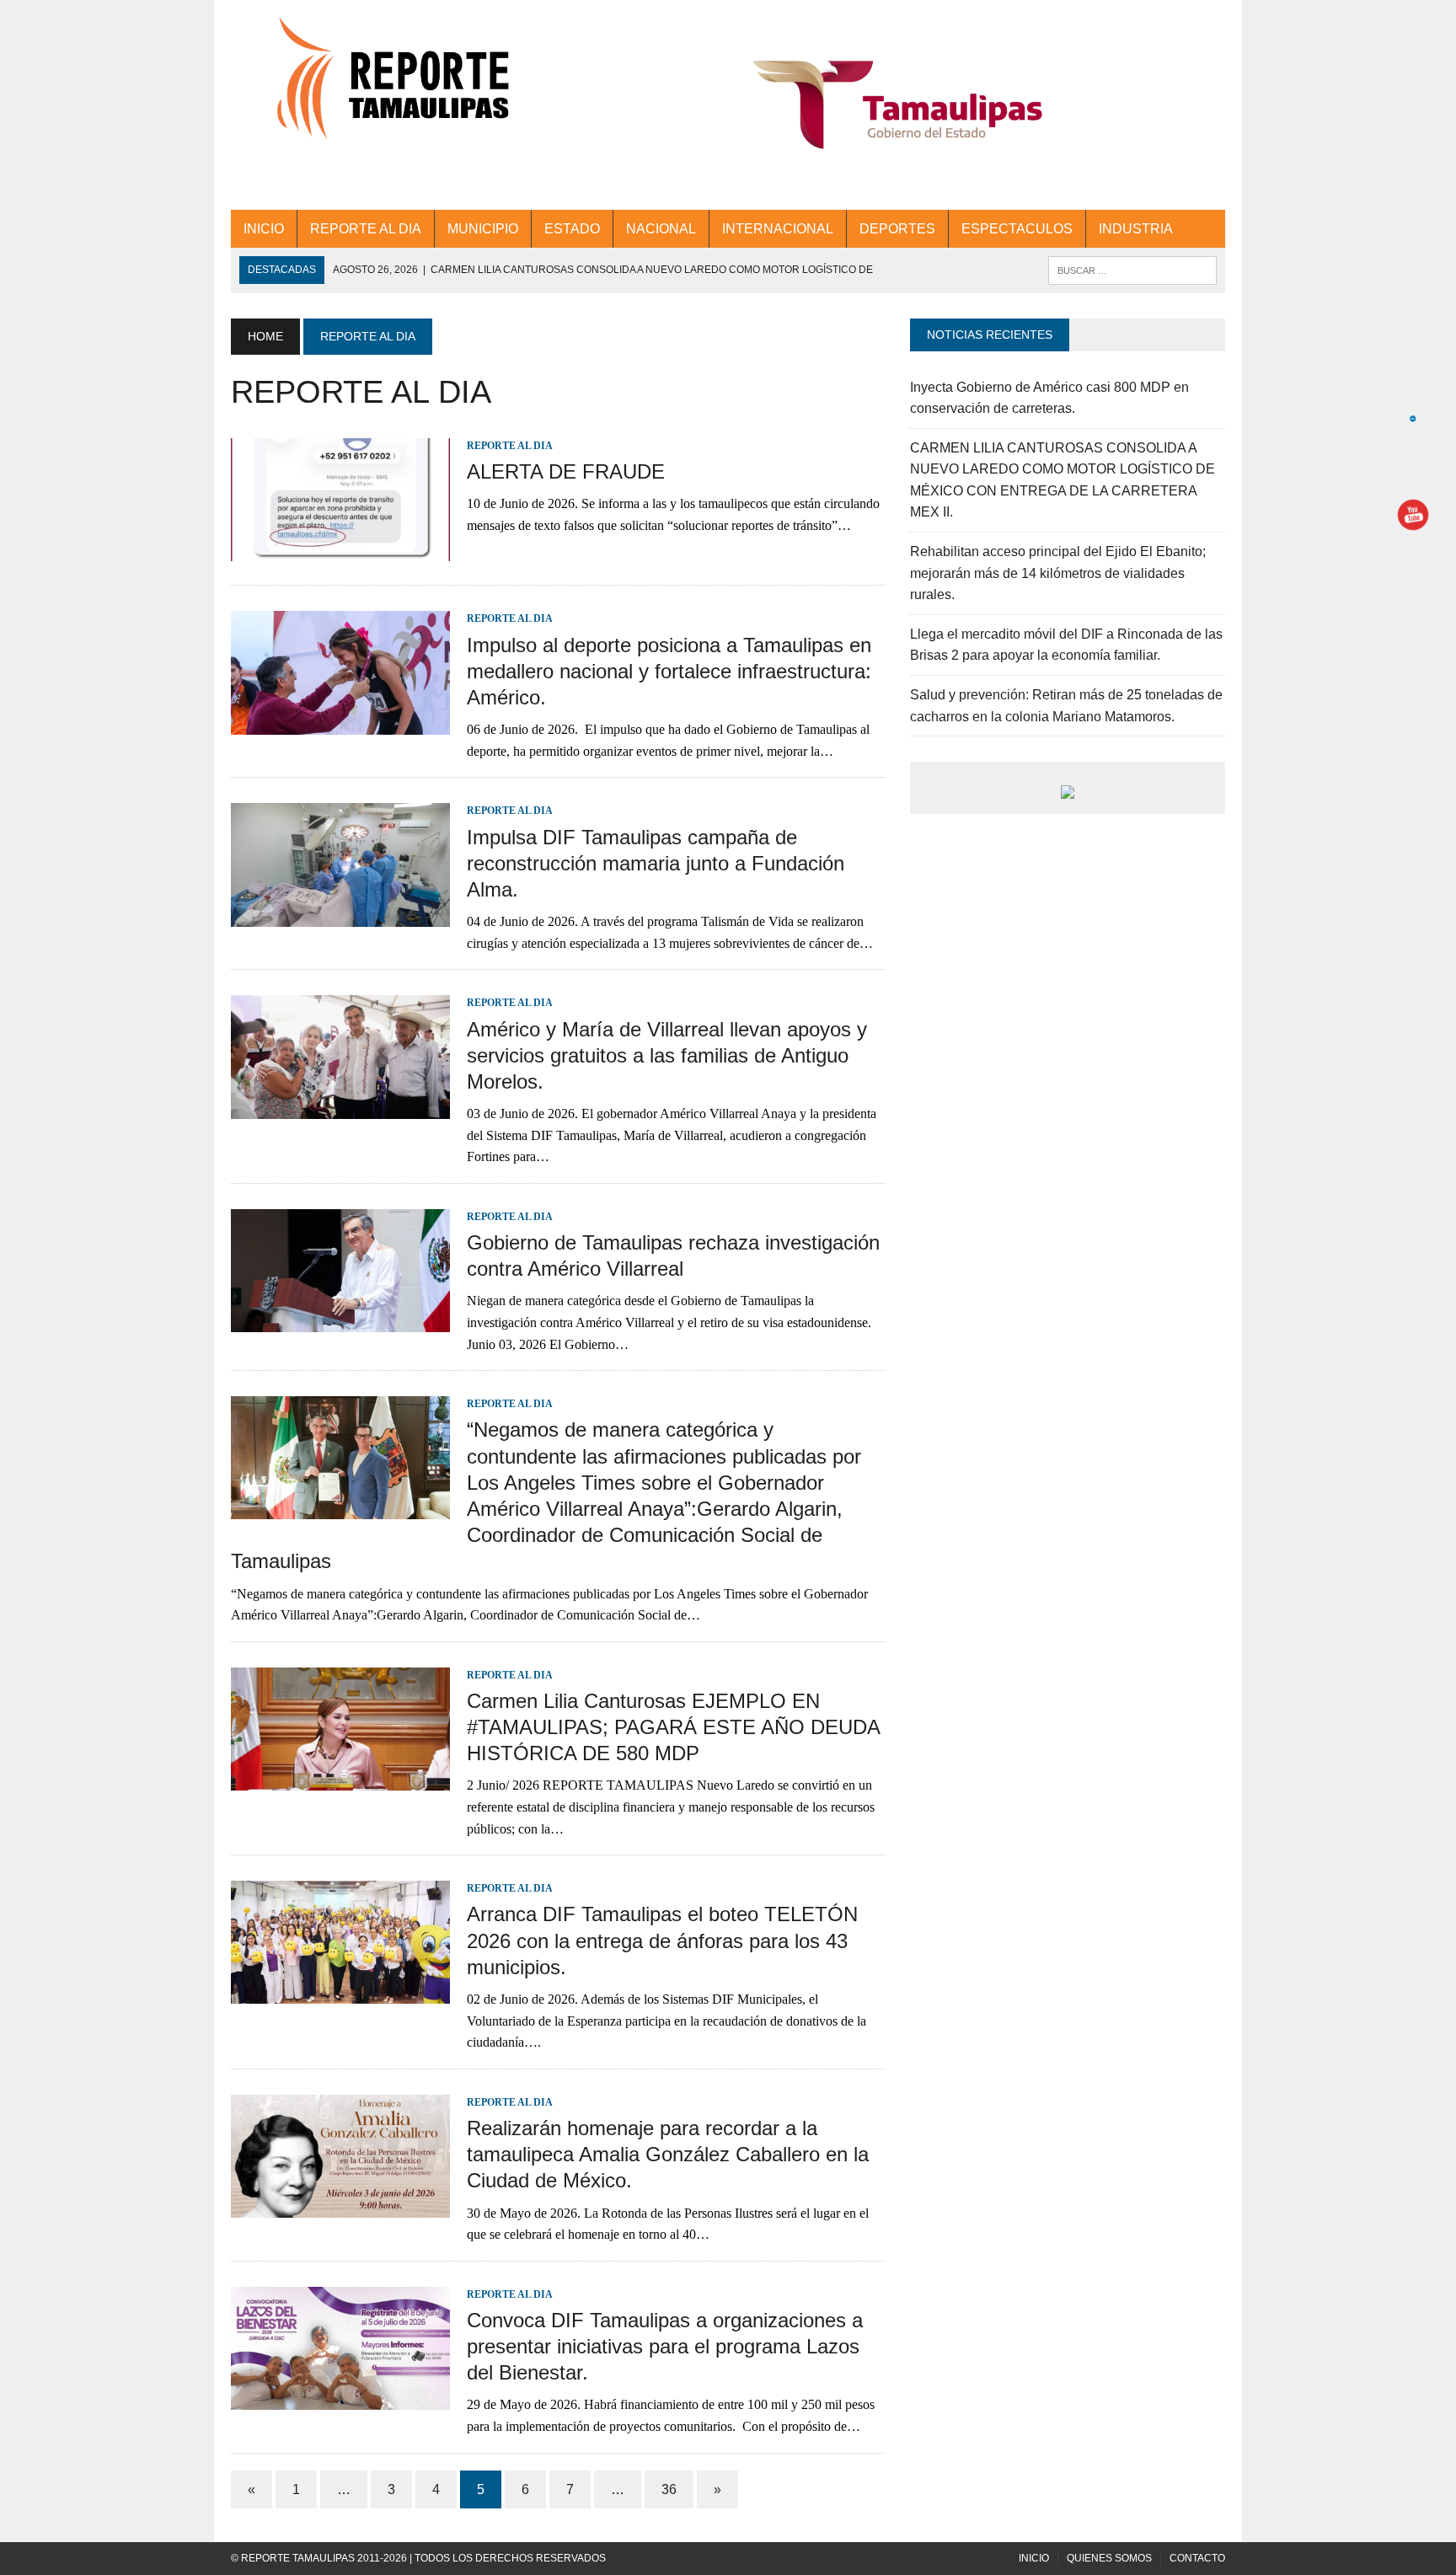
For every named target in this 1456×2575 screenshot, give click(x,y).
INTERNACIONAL (778, 229)
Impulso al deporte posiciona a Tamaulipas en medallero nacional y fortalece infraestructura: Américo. (669, 671)
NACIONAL (661, 229)
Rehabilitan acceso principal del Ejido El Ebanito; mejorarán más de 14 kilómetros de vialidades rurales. (1058, 573)
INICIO (264, 229)
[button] (898, 105)
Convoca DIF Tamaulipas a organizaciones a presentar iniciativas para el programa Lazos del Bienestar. (665, 2346)
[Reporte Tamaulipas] (388, 88)
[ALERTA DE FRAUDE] (340, 551)
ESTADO (572, 229)
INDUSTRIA (1136, 229)
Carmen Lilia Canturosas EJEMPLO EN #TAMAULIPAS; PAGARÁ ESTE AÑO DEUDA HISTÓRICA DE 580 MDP (673, 1727)
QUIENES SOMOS (1109, 2558)
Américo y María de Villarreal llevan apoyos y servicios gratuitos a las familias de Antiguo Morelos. (667, 1055)
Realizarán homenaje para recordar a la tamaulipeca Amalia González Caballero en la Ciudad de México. (668, 2154)
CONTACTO (1197, 2558)
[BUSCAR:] (1132, 269)
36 (669, 2489)
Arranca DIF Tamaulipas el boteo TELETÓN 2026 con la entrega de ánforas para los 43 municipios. (662, 1940)
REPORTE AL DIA (366, 229)
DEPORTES (897, 229)
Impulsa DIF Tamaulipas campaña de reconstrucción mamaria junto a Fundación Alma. (656, 863)
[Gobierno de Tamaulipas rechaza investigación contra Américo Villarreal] (340, 1322)
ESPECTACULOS (1017, 229)
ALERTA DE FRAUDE (566, 471)
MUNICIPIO (483, 229)
